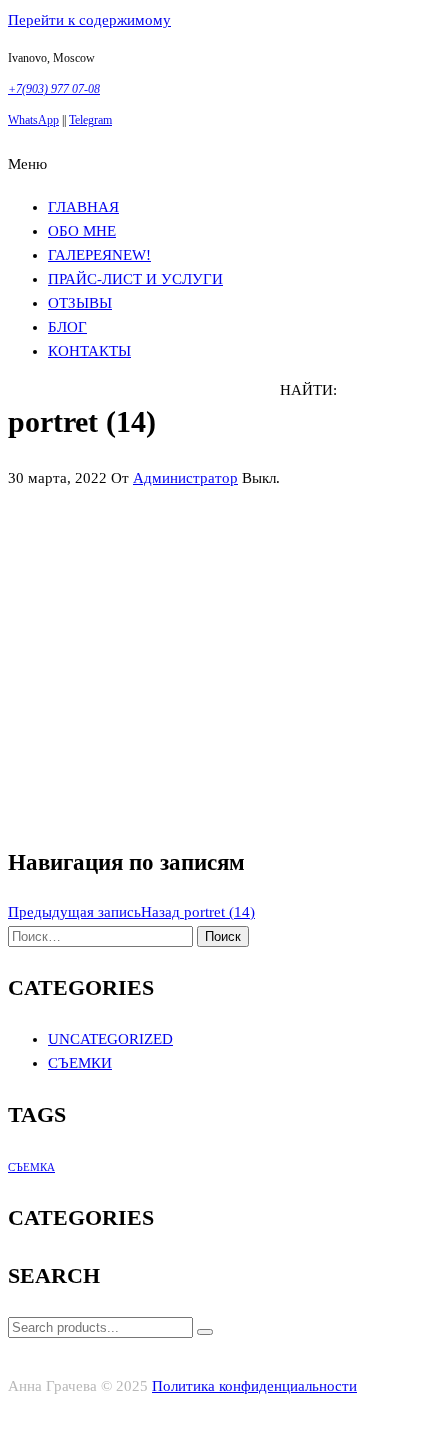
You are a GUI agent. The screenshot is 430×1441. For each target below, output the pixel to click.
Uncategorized (110, 1039)
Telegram (90, 120)
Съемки (80, 1063)
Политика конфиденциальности (254, 1386)
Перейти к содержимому (89, 20)
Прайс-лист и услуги (135, 279)
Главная (83, 207)
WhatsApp (33, 120)
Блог (67, 327)
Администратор (185, 478)
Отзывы (80, 303)
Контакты (89, 351)
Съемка (31, 1167)
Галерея (99, 255)
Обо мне (82, 231)
